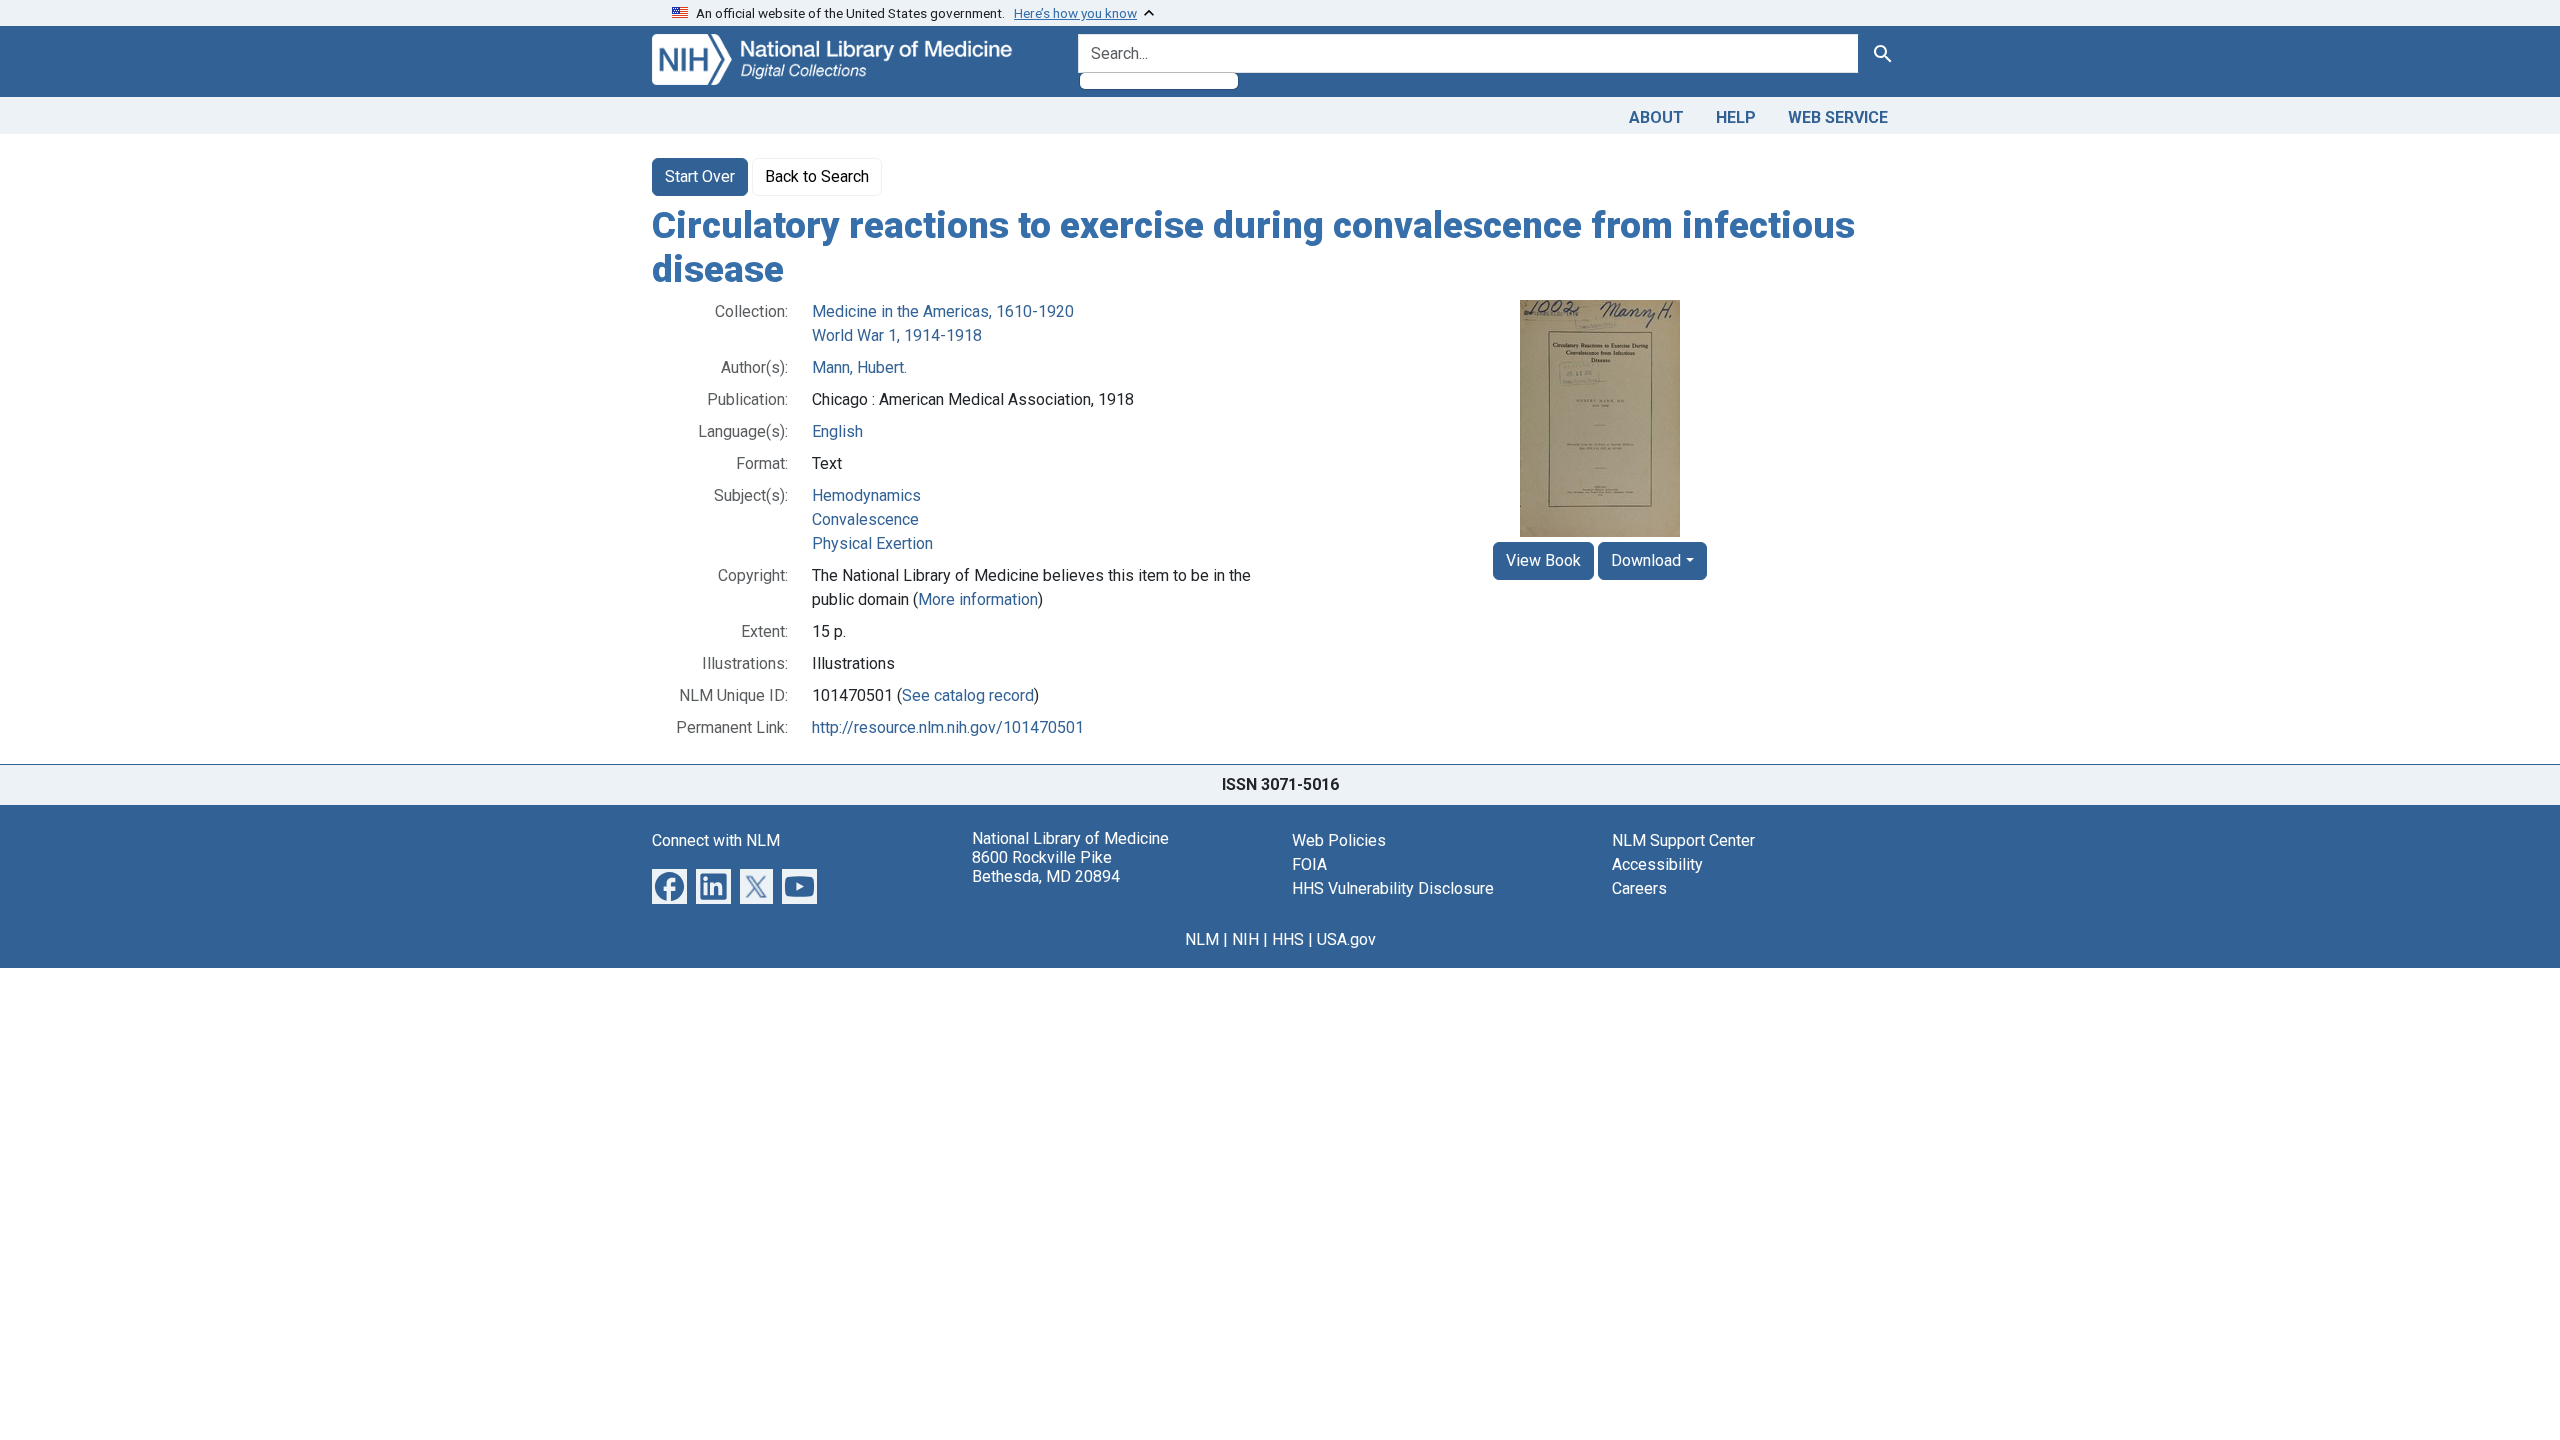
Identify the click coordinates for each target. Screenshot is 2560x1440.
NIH (1245, 939)
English (837, 431)
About (1656, 117)
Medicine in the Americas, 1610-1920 (943, 311)
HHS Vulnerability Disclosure (1393, 888)
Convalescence (865, 519)
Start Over (700, 176)
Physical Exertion (872, 543)
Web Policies (1339, 840)
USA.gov (1346, 939)
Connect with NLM (716, 840)
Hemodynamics (866, 495)
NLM (1202, 939)
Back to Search (817, 176)
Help (1736, 117)
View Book (1543, 560)
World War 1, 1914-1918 (897, 335)
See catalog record (968, 695)
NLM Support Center (1683, 840)
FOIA (1309, 864)
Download (1646, 560)
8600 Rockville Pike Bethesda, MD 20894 (1046, 867)
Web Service (1838, 117)
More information (978, 599)
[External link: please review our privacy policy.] (669, 885)
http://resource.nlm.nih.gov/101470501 (948, 727)
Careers (1639, 888)
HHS (1288, 939)
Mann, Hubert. (859, 367)
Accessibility (1657, 864)
